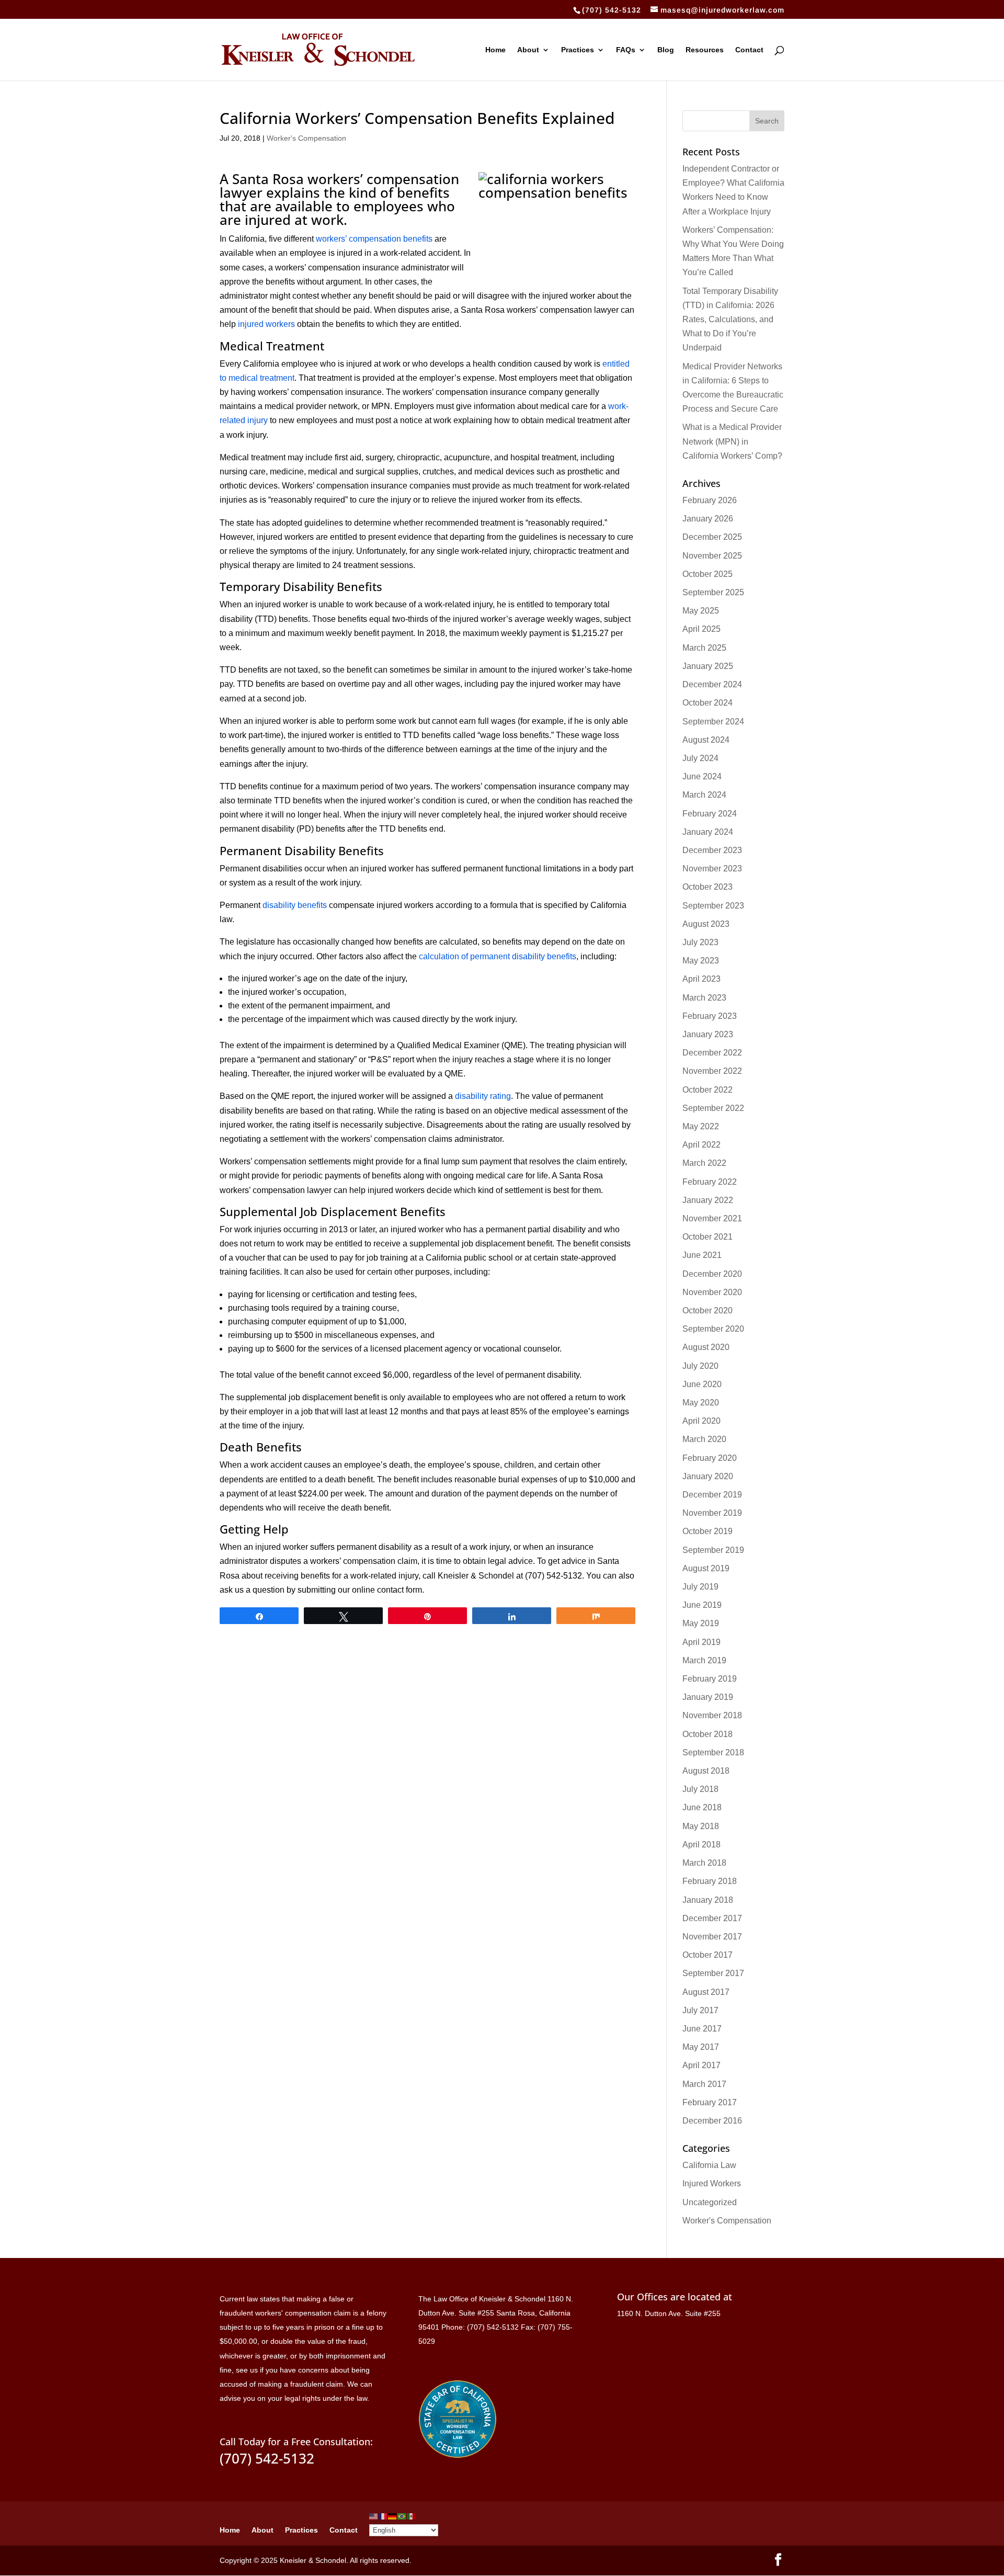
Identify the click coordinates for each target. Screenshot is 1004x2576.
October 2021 (708, 1237)
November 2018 (712, 1715)
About (528, 50)
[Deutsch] (393, 2516)
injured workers (266, 324)
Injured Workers (712, 2183)
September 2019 (713, 1550)
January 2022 (708, 1200)
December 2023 (712, 850)
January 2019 (708, 1697)
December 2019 (712, 1495)
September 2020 (713, 1329)
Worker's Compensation (306, 138)
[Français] (383, 2516)
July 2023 (700, 942)
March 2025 (704, 648)
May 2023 (701, 961)
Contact (749, 50)
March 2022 (704, 1163)
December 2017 (712, 1918)
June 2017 (702, 2029)
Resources (705, 50)
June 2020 (702, 1384)
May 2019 (701, 1623)
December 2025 (712, 537)
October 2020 (708, 1310)
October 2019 (708, 1531)
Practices (578, 50)
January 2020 (708, 1476)
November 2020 (712, 1292)
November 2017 (712, 1937)
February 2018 (710, 1881)
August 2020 (706, 1347)
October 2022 (708, 1090)
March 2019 (704, 1660)
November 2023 (712, 869)
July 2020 (700, 1366)
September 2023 (713, 906)
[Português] (402, 2516)
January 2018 (708, 1900)
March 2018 (704, 1863)
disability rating (483, 1096)
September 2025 (713, 592)
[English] (374, 2516)
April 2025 (701, 629)
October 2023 (708, 887)
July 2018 (700, 1789)
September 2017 (713, 1973)
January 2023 (708, 1034)
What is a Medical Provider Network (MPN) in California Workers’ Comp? (732, 441)
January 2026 (708, 519)
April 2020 (701, 1421)
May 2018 (701, 1826)
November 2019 (712, 1513)
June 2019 (702, 1605)
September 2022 (713, 1108)
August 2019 (706, 1568)
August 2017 (706, 1992)
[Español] (412, 2516)
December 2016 (712, 2121)
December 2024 (712, 684)
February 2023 (710, 1016)
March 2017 (704, 2084)
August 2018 (706, 1771)
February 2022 (710, 1182)
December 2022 (712, 1053)
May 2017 (701, 2047)
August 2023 (706, 924)
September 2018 (713, 1752)
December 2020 (712, 1274)
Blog (666, 50)
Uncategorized (710, 2202)
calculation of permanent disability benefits (498, 956)
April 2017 (701, 2065)
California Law (709, 2165)
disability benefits (295, 905)
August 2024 (706, 740)
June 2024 (702, 776)
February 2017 (710, 2102)
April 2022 (701, 1145)
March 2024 (704, 795)
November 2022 (712, 1071)
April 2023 (701, 979)
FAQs (626, 50)
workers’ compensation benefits (374, 239)
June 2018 (702, 1807)
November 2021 (712, 1218)
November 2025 (712, 556)
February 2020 (710, 1458)
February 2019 (710, 1679)
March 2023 (704, 998)
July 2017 (700, 2010)
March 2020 (704, 1439)
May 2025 (701, 611)
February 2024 (710, 814)
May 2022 (701, 1126)
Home (495, 50)
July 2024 (700, 758)
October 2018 (708, 1734)
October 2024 (708, 703)
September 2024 (713, 722)
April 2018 (701, 1845)
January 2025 (708, 666)
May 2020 (701, 1403)
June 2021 (702, 1255)
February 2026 (710, 500)
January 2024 (708, 832)
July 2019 (700, 1587)
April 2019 (701, 1642)
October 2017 (708, 1955)
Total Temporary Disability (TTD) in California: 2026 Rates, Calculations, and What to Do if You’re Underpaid (730, 320)
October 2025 (708, 574)
